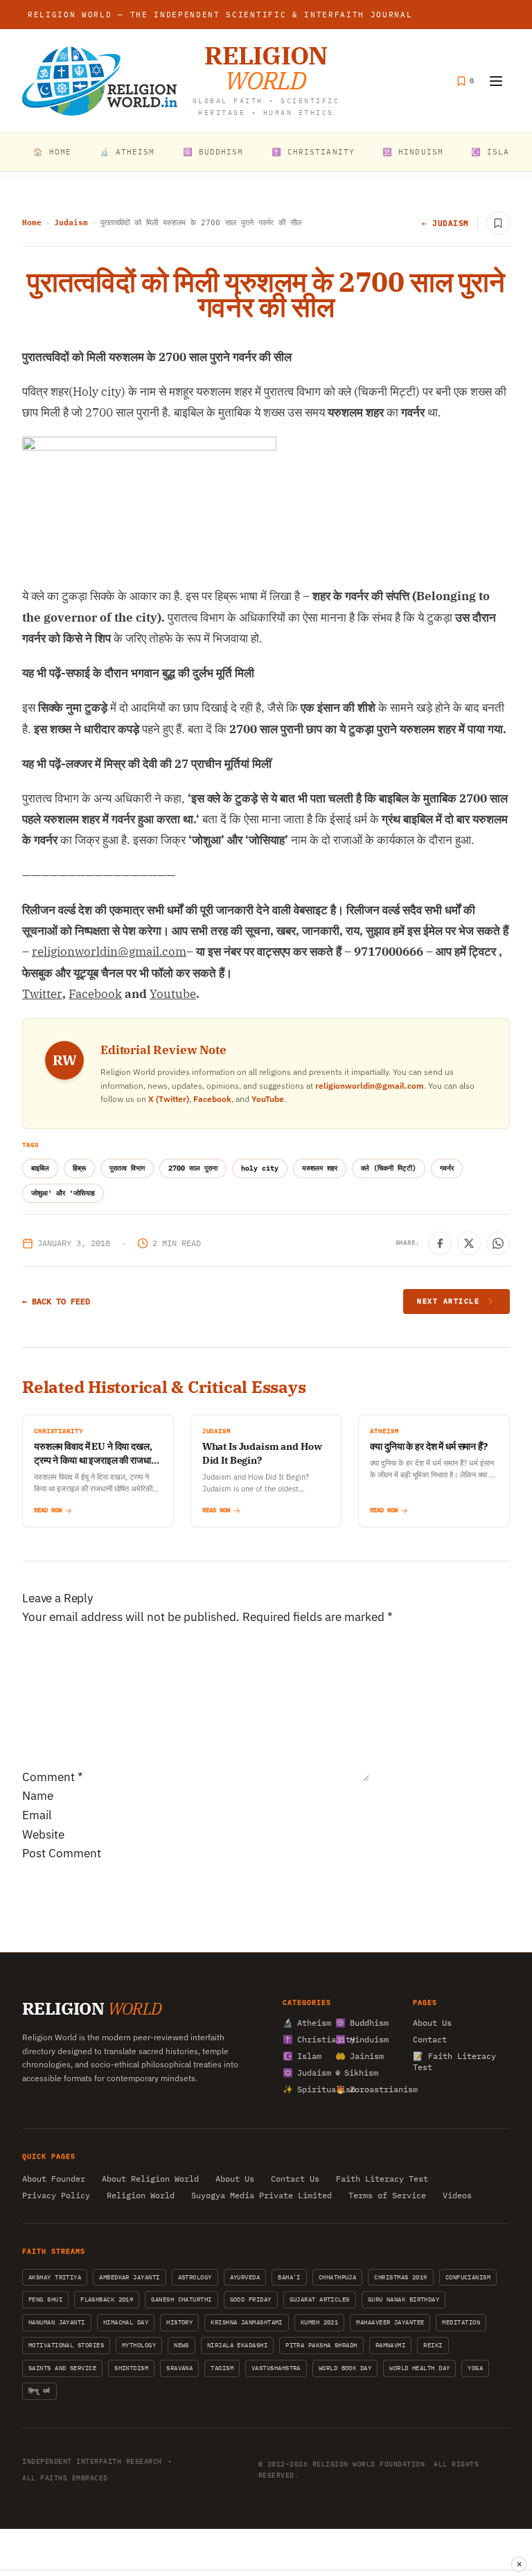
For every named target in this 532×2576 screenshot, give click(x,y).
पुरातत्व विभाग (127, 1168)
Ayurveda (245, 2277)
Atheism (305, 2023)
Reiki (433, 2345)
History (179, 2322)
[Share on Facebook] (440, 1243)
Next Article (448, 1301)
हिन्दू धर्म (39, 2391)
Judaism (71, 223)
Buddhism (357, 2023)
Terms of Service (387, 2195)
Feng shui (45, 2299)
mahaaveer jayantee (390, 2322)
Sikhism (357, 2073)
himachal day (126, 2322)
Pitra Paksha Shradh (321, 2345)
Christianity (305, 2039)
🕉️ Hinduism (413, 152)
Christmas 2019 (400, 2277)
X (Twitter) (169, 1099)
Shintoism (131, 2368)
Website (43, 1834)
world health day (419, 2368)
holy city (260, 1168)
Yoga (475, 2368)
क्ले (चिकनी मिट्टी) (389, 1168)
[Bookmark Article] (498, 223)
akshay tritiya (55, 2277)
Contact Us (295, 2179)
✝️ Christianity (313, 152)
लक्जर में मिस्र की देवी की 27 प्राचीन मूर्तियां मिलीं (169, 764)
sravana (179, 2368)
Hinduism (357, 2039)
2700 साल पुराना (193, 1168)
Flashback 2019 (107, 2299)
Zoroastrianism (357, 2089)
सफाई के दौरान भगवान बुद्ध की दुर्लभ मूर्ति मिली (160, 673)
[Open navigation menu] (496, 81)
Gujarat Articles (320, 2299)
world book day (345, 2368)
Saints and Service (62, 2368)
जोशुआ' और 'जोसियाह (63, 1193)
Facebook (212, 1099)
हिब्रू (79, 1168)
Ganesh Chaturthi (181, 2299)
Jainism (357, 2056)
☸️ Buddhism (213, 152)
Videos (457, 2195)
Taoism (222, 2368)
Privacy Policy (56, 2195)
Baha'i (289, 2277)
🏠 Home (53, 152)
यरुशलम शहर (320, 1168)
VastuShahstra (276, 2368)
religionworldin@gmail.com (370, 1086)
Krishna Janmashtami (247, 2322)
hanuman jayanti (57, 2322)
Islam (302, 2056)
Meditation (461, 2322)
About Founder (54, 2179)
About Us (432, 2023)
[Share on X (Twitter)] (469, 1243)
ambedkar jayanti (129, 2277)
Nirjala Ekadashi (237, 2345)
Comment (53, 1777)
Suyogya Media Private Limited (261, 2195)
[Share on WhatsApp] (498, 1243)
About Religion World (150, 2179)
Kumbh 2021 (320, 2322)
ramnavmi (391, 2345)
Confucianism (468, 2277)
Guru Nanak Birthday (404, 2299)
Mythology (139, 2345)
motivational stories (66, 2345)
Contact (430, 2039)
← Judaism (445, 223)
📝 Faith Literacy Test (454, 2061)
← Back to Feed (56, 1301)
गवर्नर (447, 1168)
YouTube (268, 1099)
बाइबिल (40, 1168)
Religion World (141, 2195)
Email (37, 1815)
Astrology (195, 2277)
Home (32, 223)
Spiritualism (305, 2089)
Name (38, 1796)
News (181, 2345)
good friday (251, 2299)
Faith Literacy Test (382, 2179)
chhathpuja (338, 2277)
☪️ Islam (493, 152)
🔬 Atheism (127, 152)
